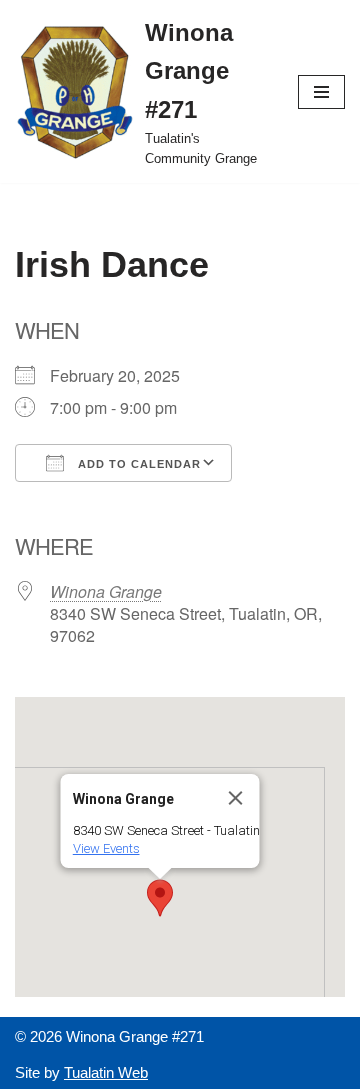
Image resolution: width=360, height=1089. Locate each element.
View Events (106, 848)
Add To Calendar (137, 464)
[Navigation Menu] (321, 92)
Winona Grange (106, 591)
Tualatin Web (106, 1072)
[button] (160, 898)
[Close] (236, 798)
